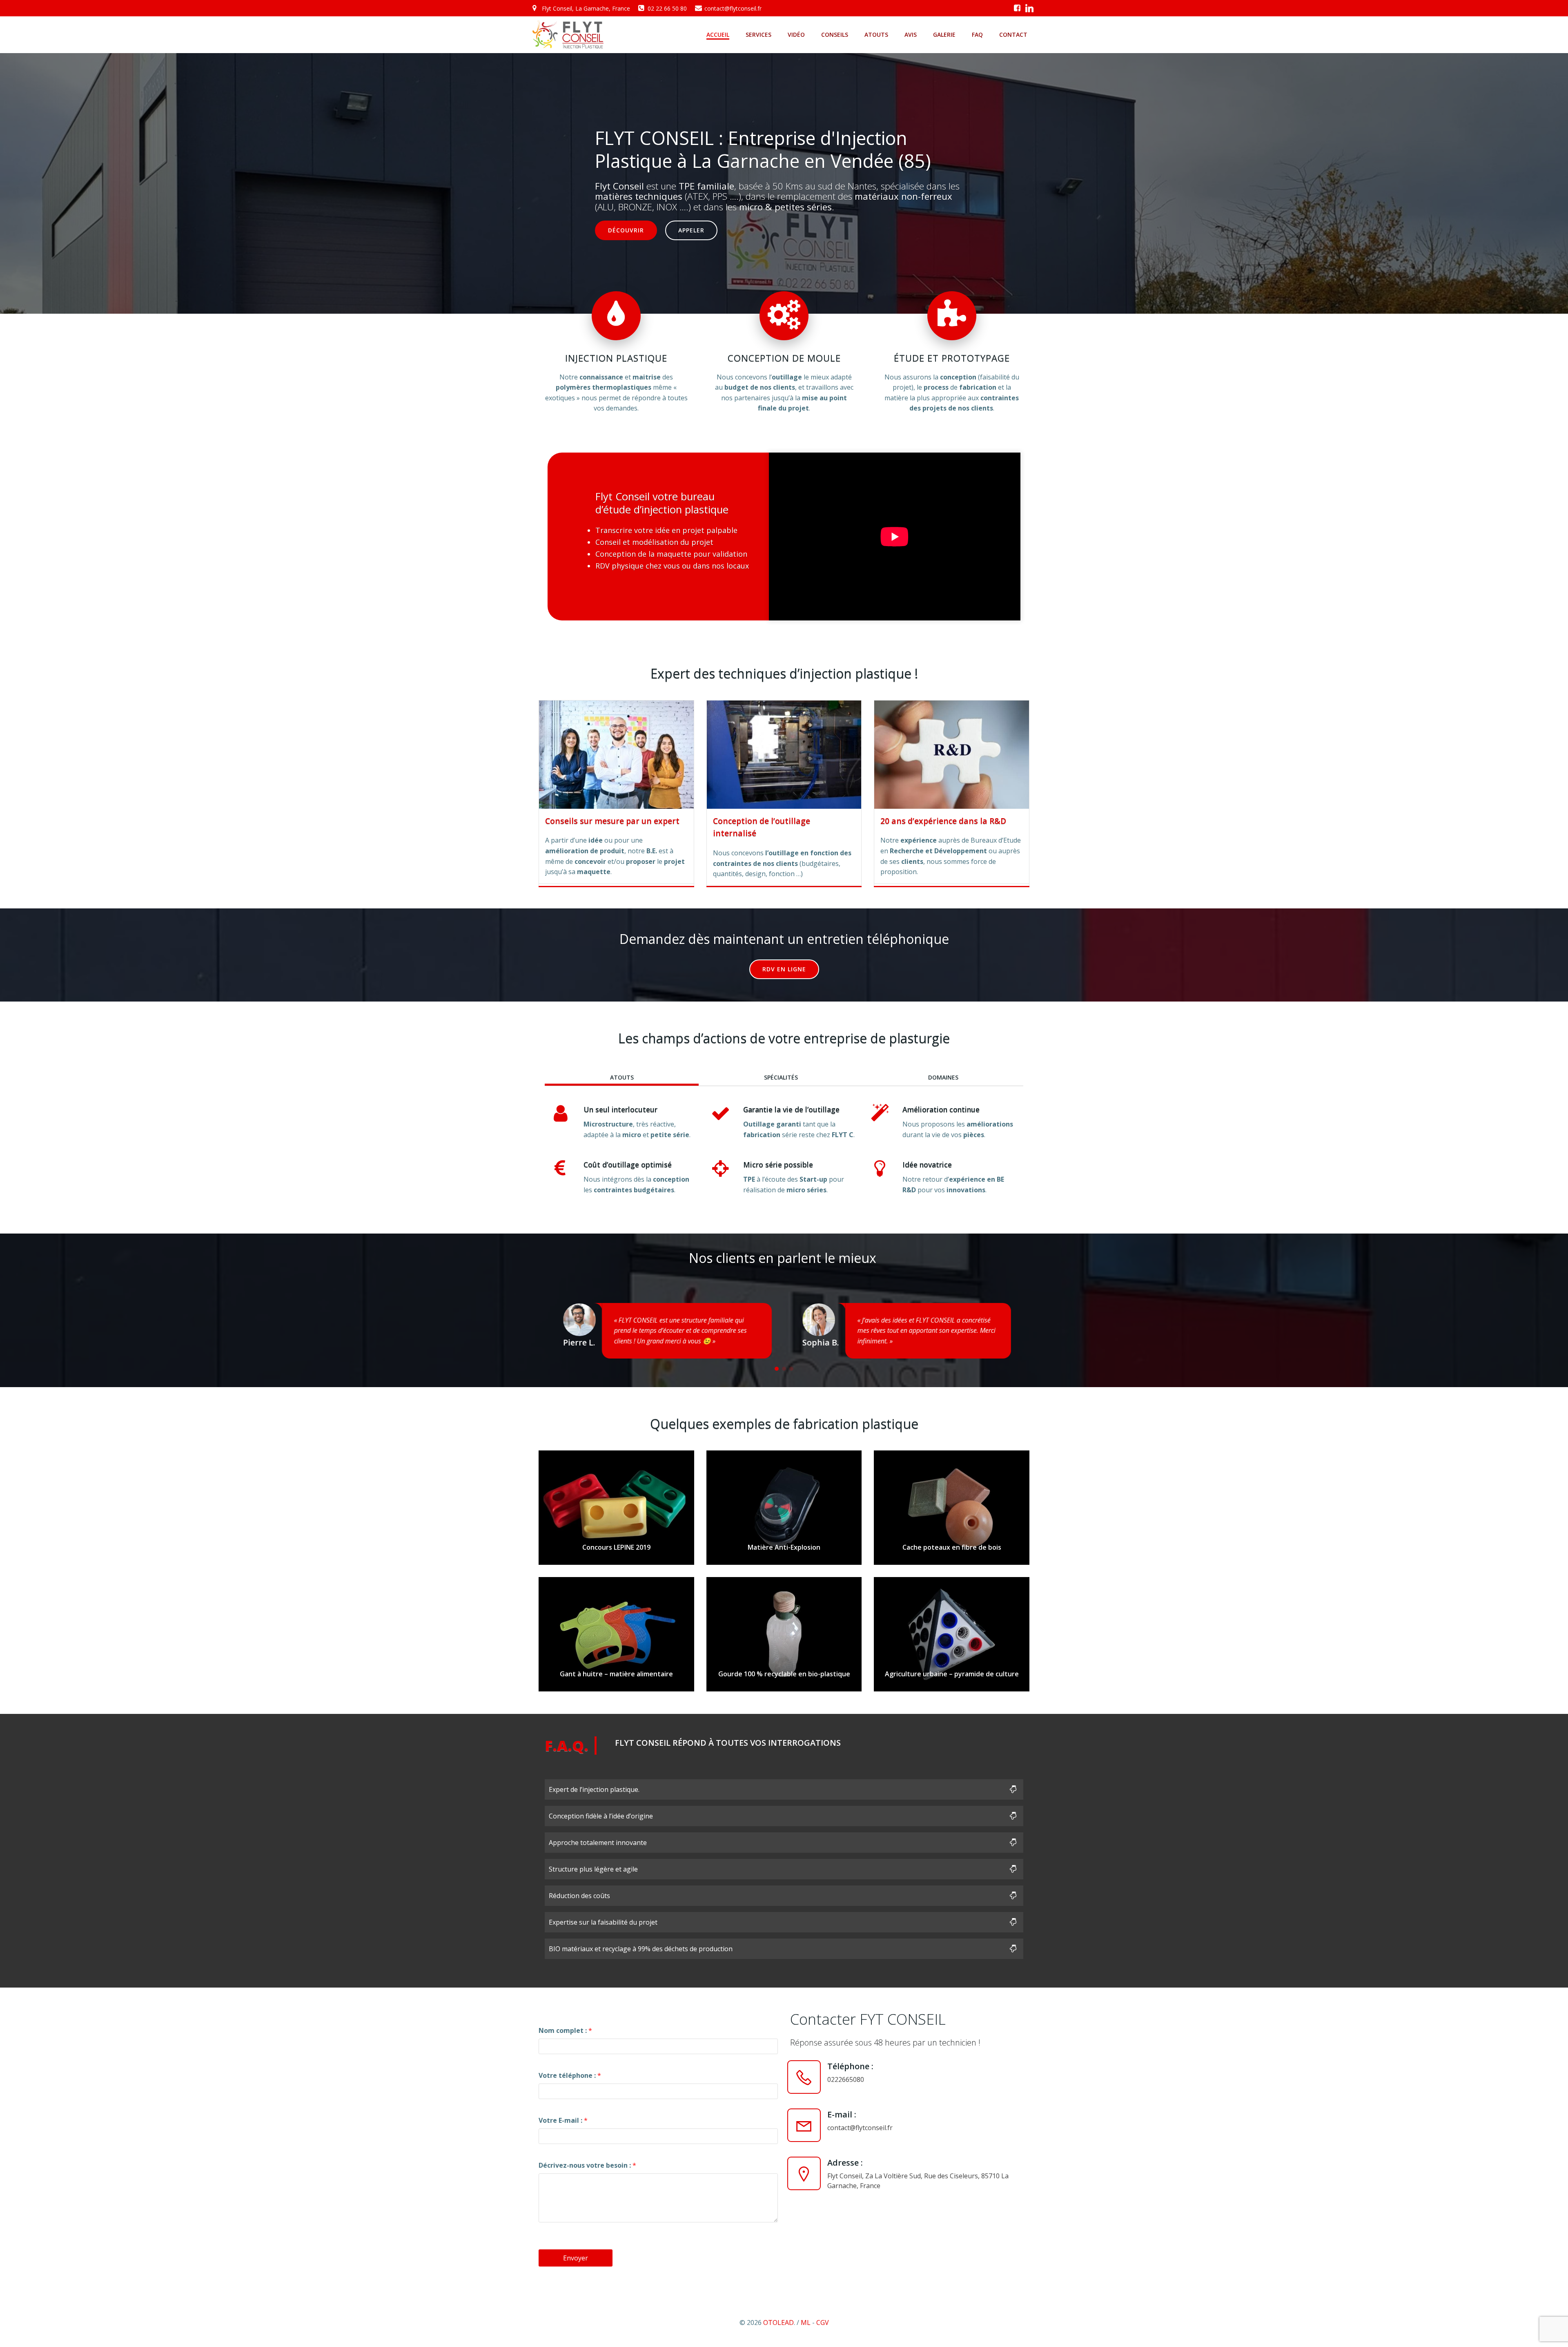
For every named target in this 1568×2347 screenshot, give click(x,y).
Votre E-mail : (563, 2120)
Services (758, 35)
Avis (911, 35)
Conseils (835, 35)
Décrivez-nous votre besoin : (587, 2165)
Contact (1013, 35)
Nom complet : (565, 2030)
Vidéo (796, 35)
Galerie (944, 35)
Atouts (876, 35)
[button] (777, 1369)
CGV (823, 2322)
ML (806, 2322)
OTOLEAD (778, 2322)
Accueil (718, 35)
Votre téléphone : (570, 2075)
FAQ (977, 35)
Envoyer (576, 2258)
